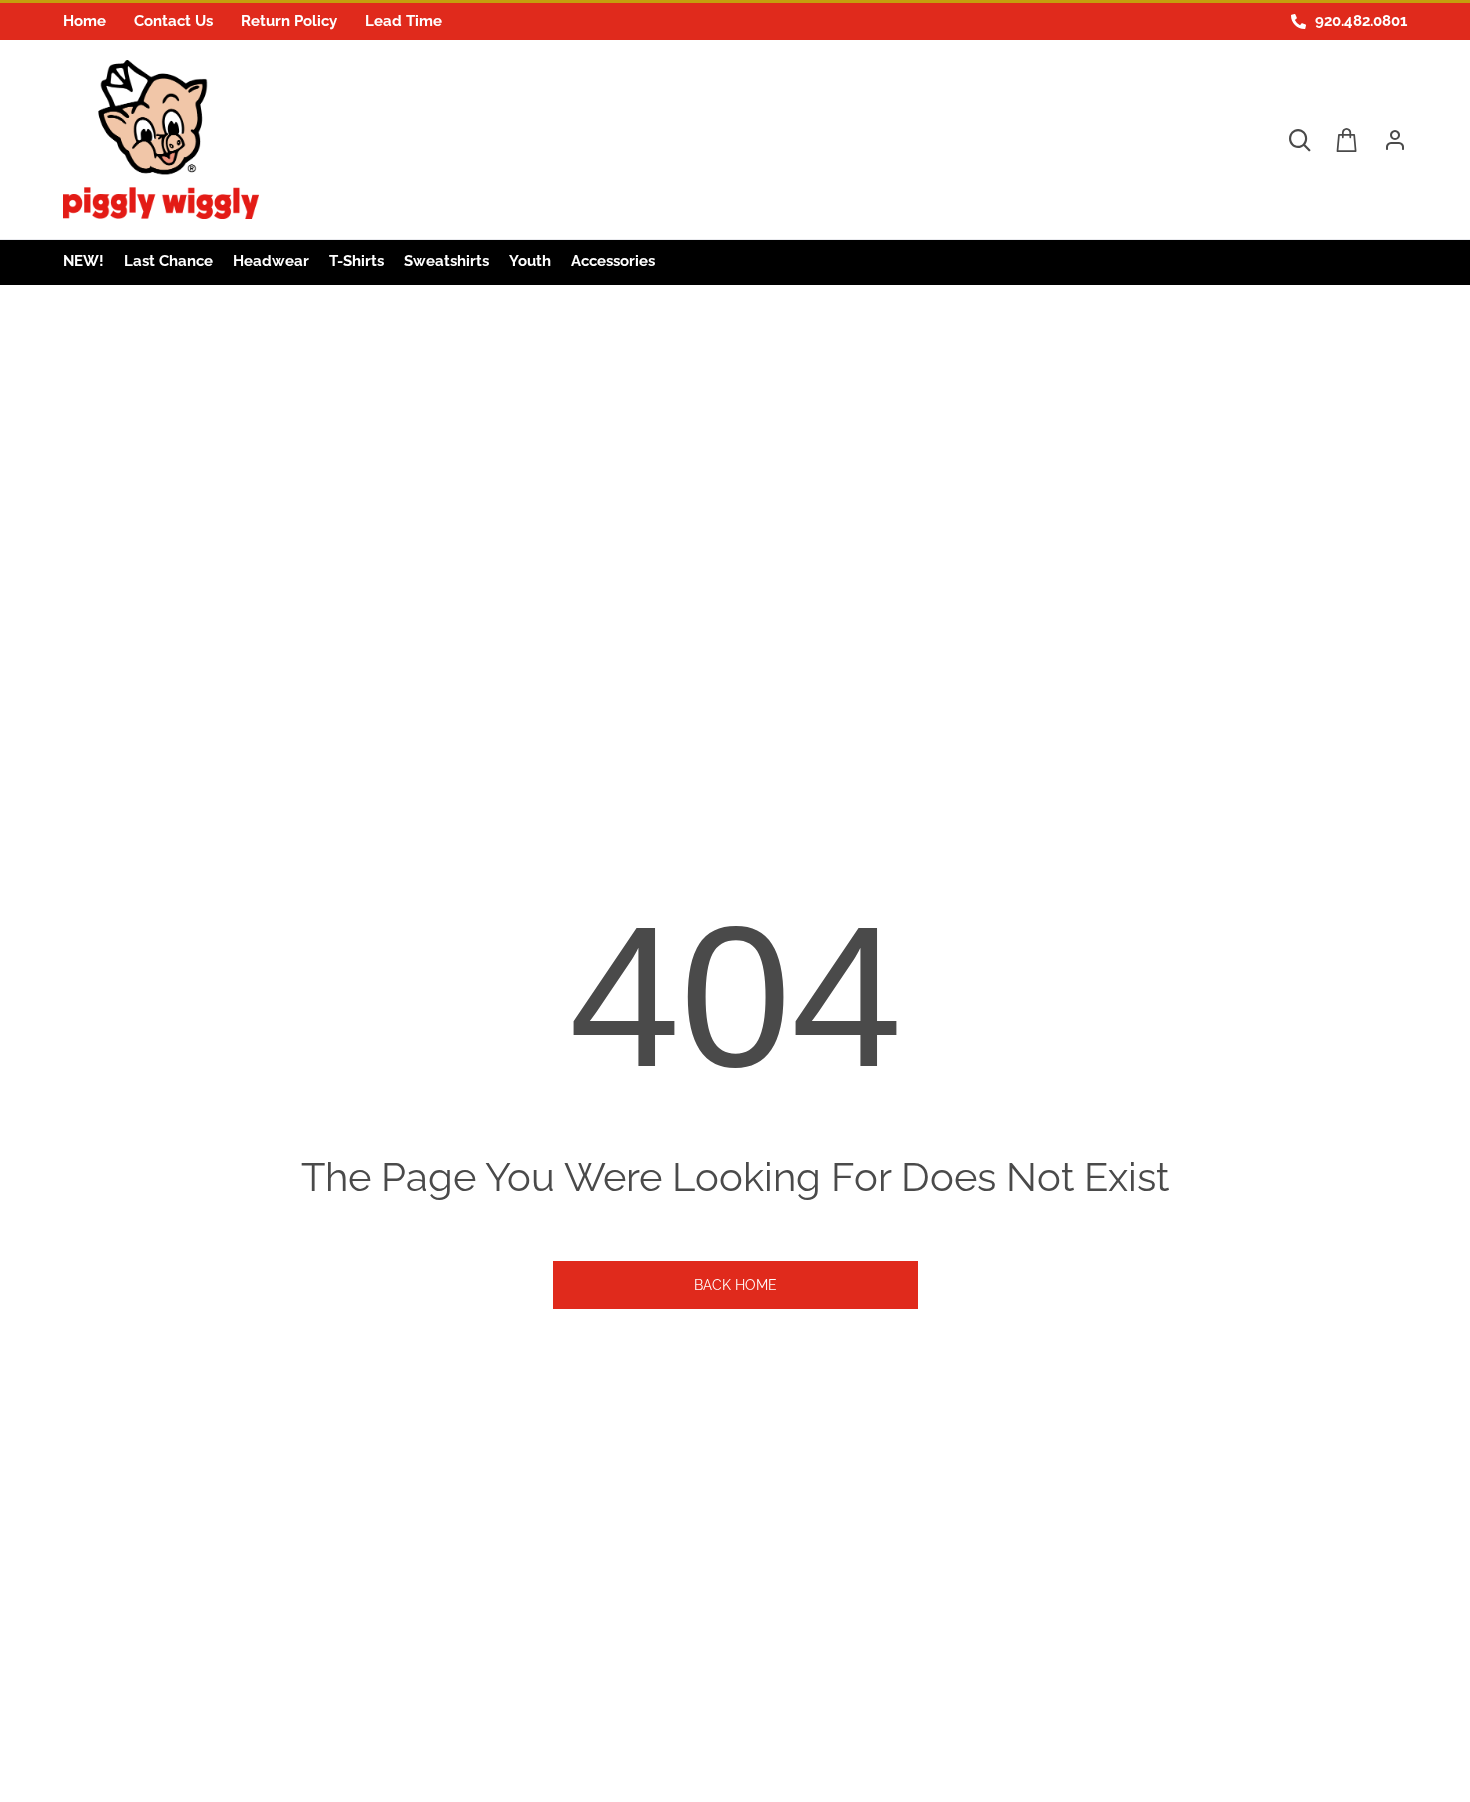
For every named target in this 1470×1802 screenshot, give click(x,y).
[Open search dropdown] (1299, 140)
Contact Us (173, 21)
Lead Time (403, 21)
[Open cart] (1347, 140)
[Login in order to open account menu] (1387, 140)
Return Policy (289, 21)
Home (84, 21)
